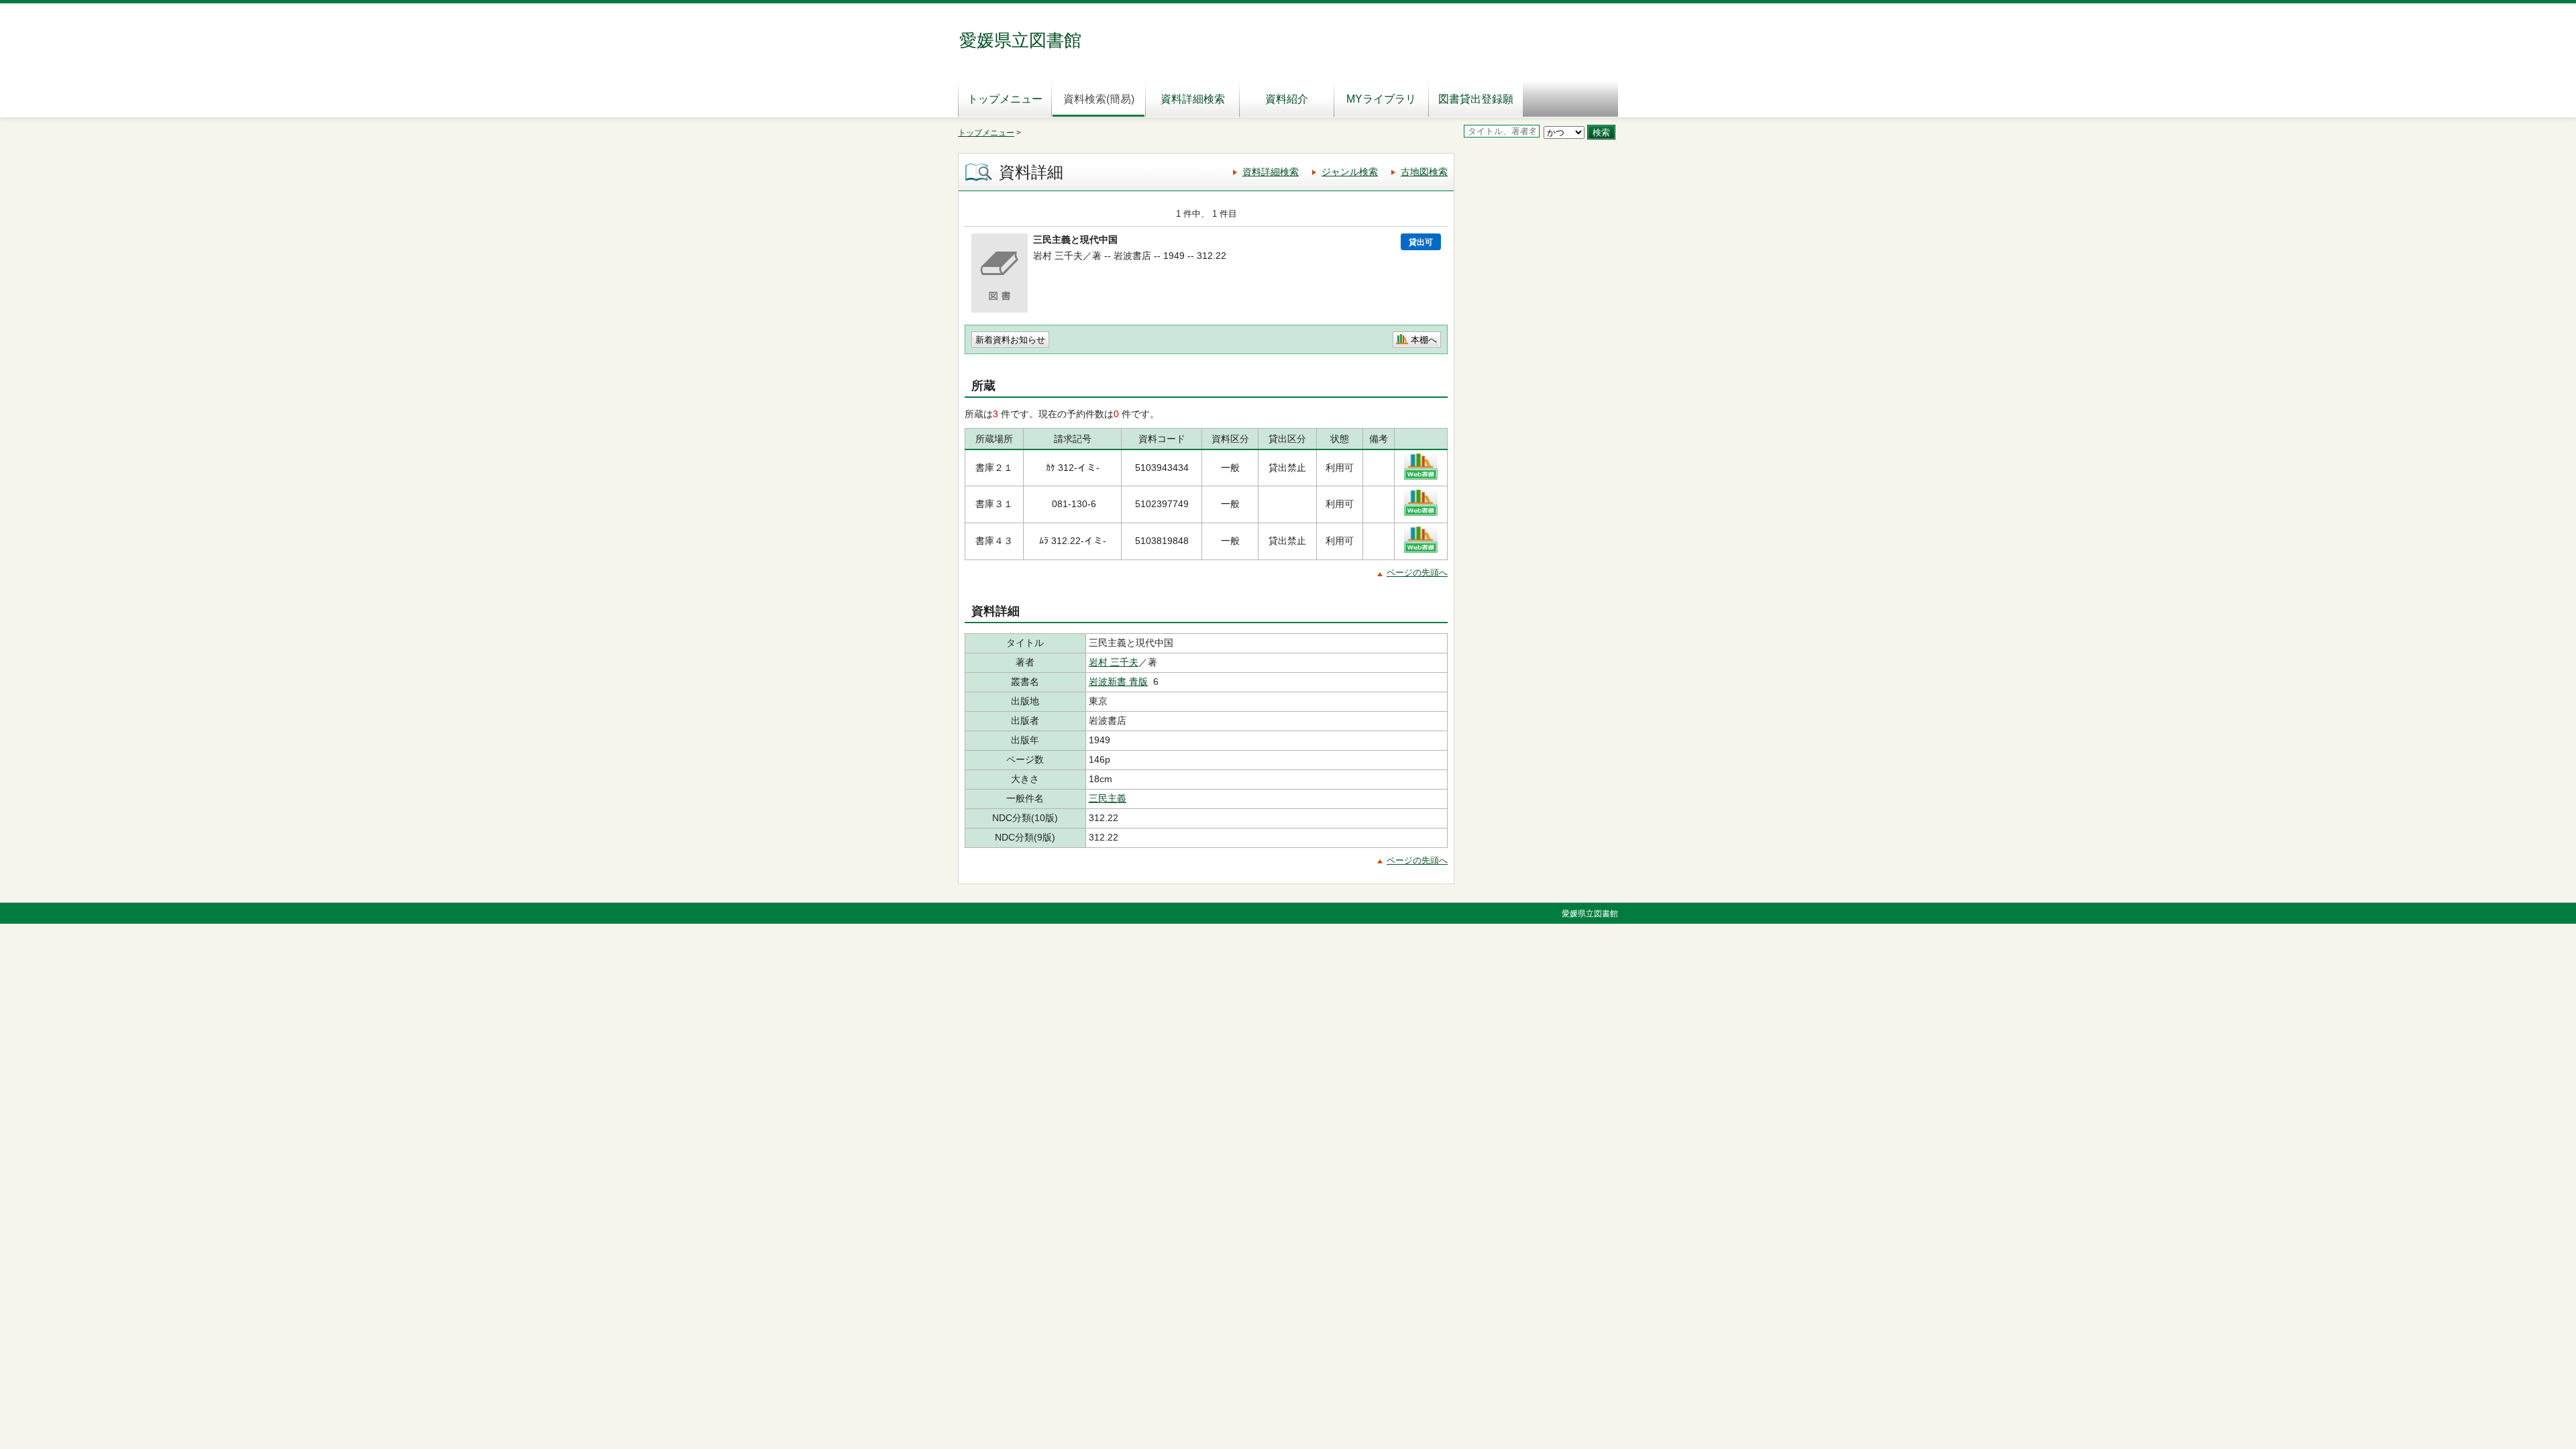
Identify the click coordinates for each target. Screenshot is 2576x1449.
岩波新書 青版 (1118, 682)
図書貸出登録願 (1476, 99)
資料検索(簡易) (1099, 99)
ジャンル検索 (1350, 172)
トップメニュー (1005, 99)
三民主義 (1108, 798)
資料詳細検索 (1193, 99)
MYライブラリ (1381, 99)
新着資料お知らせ (1010, 340)
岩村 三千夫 (1114, 662)
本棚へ (1424, 340)
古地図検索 (1424, 172)
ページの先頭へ (1417, 573)
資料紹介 (1287, 99)
